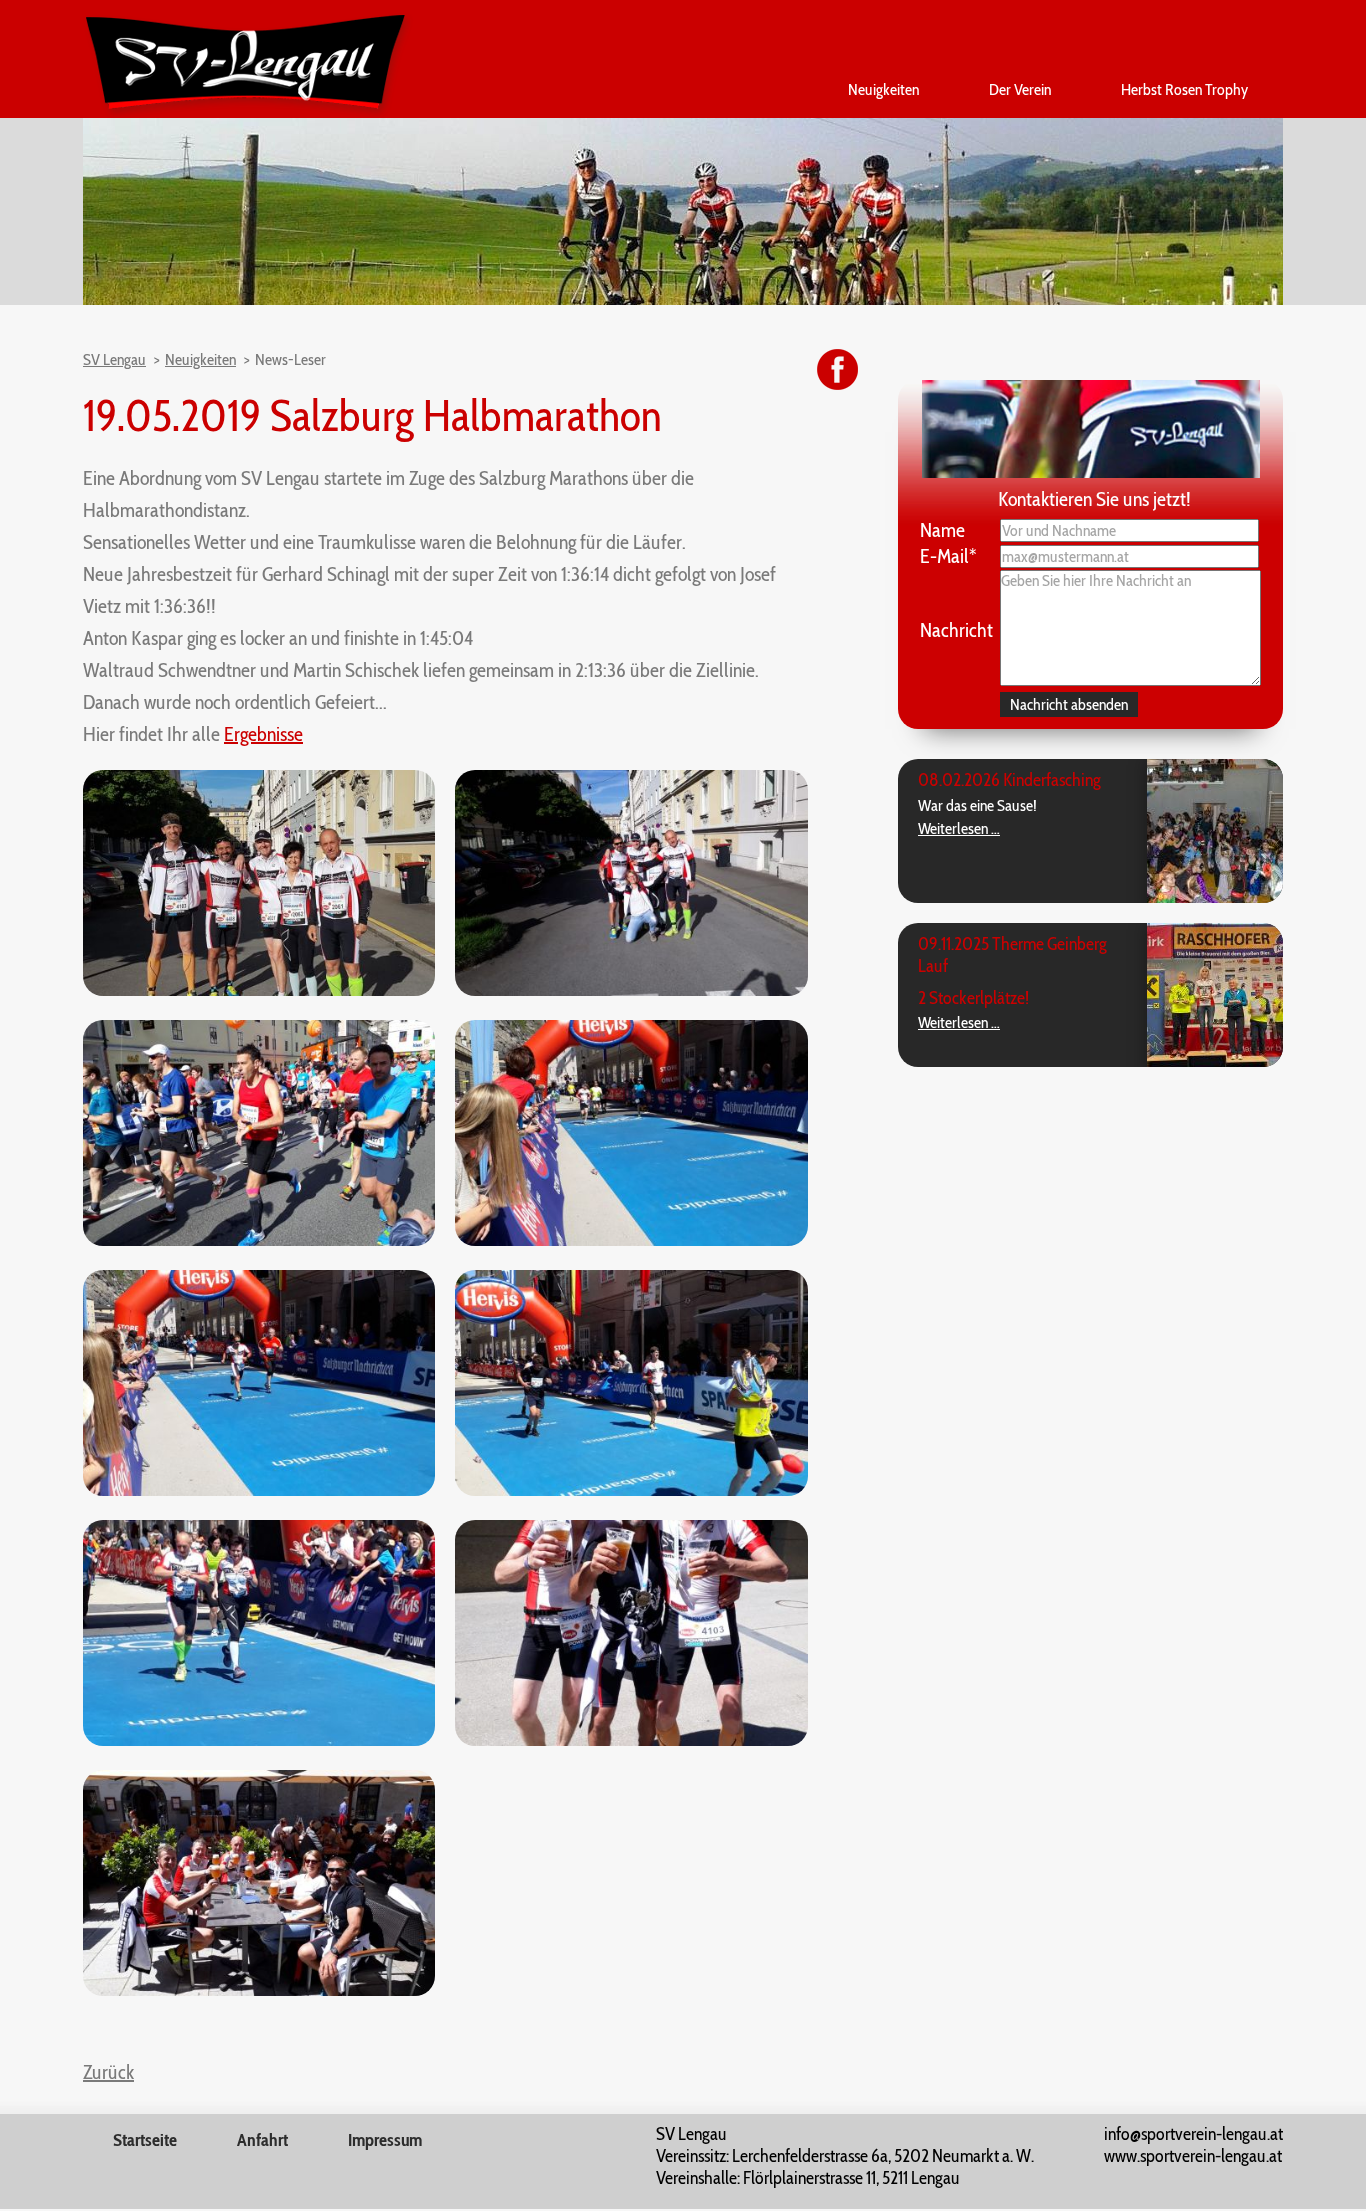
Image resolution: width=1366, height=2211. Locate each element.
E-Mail (948, 556)
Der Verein (1020, 89)
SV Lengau (114, 359)
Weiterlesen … (959, 828)
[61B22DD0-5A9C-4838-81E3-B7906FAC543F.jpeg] (259, 1490)
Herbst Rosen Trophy (1184, 89)
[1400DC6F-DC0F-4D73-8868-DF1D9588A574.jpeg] (631, 1740)
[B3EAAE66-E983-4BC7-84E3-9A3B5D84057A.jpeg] (259, 1240)
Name (942, 530)
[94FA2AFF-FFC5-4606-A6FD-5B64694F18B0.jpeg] (259, 990)
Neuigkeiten (883, 89)
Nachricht (956, 630)
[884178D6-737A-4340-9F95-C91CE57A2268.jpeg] (259, 1990)
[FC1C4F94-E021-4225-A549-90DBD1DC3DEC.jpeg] (631, 1490)
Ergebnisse (263, 734)
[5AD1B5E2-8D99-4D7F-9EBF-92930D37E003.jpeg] (259, 1740)
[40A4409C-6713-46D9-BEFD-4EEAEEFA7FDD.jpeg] (631, 1240)
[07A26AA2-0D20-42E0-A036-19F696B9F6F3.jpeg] (631, 990)
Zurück (108, 2072)
